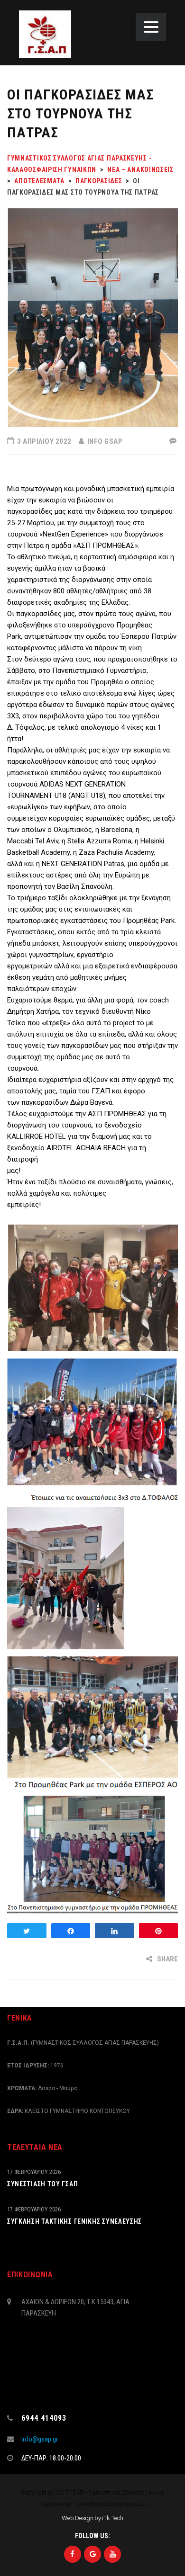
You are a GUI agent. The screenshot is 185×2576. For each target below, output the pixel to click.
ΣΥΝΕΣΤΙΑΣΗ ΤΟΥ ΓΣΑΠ (42, 2184)
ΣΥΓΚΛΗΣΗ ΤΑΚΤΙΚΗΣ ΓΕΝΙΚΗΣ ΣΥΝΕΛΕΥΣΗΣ (74, 2221)
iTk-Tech (112, 2518)
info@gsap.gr (40, 2439)
